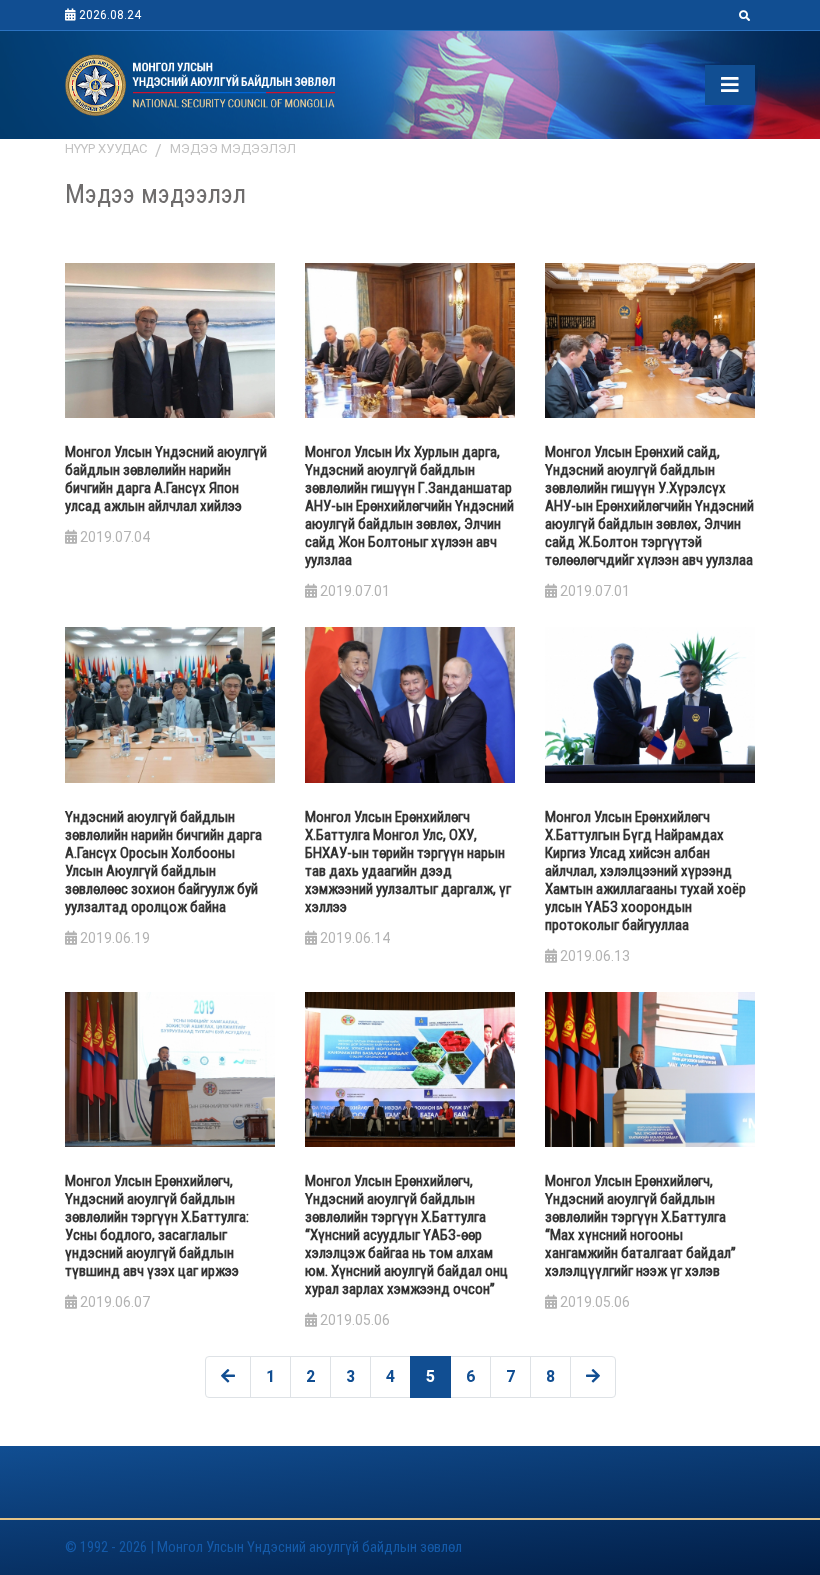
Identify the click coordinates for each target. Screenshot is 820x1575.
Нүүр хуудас (106, 148)
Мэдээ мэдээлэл (233, 148)
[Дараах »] (593, 1377)
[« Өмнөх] (228, 1377)
